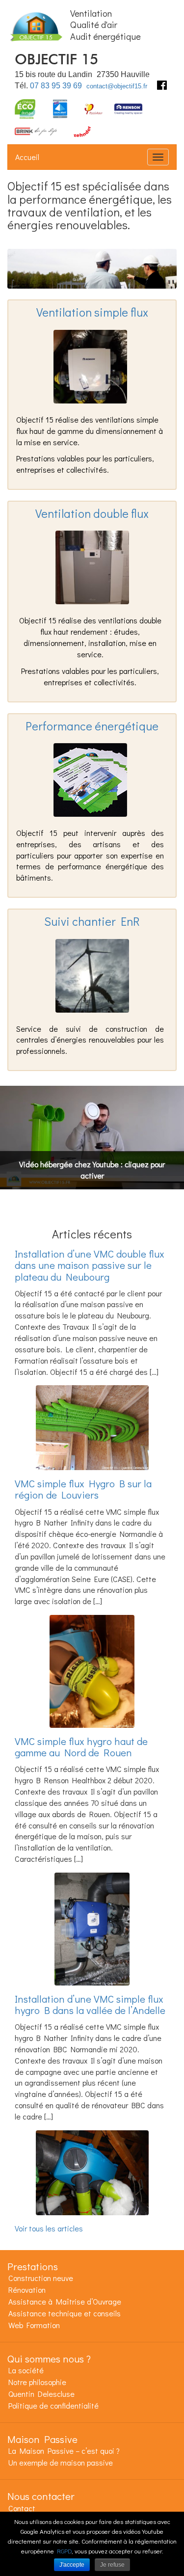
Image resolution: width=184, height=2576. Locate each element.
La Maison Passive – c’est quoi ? (64, 2451)
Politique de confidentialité (53, 2405)
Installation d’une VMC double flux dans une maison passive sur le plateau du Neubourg (90, 1265)
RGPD (64, 2551)
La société (26, 2370)
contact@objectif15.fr (117, 86)
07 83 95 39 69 (56, 86)
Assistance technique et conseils (65, 2313)
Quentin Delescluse (41, 2394)
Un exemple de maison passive (61, 2462)
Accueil (27, 157)
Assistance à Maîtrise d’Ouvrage (65, 2301)
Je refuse (112, 2565)
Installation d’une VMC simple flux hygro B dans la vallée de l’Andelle (90, 2004)
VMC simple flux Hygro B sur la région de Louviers (83, 1489)
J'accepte (72, 2565)
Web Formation (34, 2325)
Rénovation (27, 2290)
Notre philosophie (37, 2382)
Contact (22, 2508)
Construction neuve (41, 2278)
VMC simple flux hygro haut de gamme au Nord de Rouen (81, 1747)
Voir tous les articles (49, 2228)
